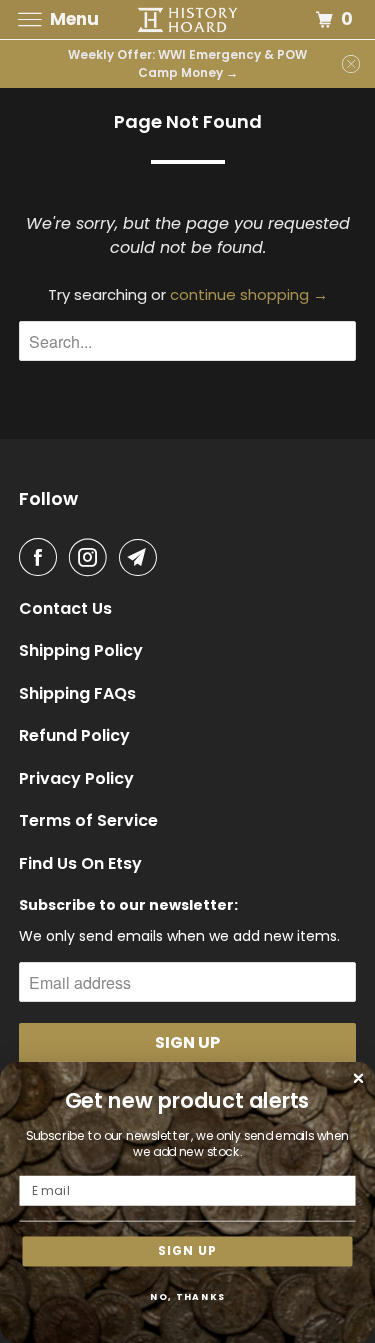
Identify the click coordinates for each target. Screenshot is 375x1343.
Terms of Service (88, 821)
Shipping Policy (81, 651)
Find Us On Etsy (80, 864)
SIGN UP (187, 1250)
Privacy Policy (76, 779)
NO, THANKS (188, 1296)
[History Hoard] (188, 19)
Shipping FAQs (77, 694)
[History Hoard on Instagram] (92, 557)
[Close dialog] (359, 1078)
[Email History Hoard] (142, 557)
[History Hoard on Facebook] (42, 557)
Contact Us (65, 609)
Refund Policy (74, 736)
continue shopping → (249, 294)
